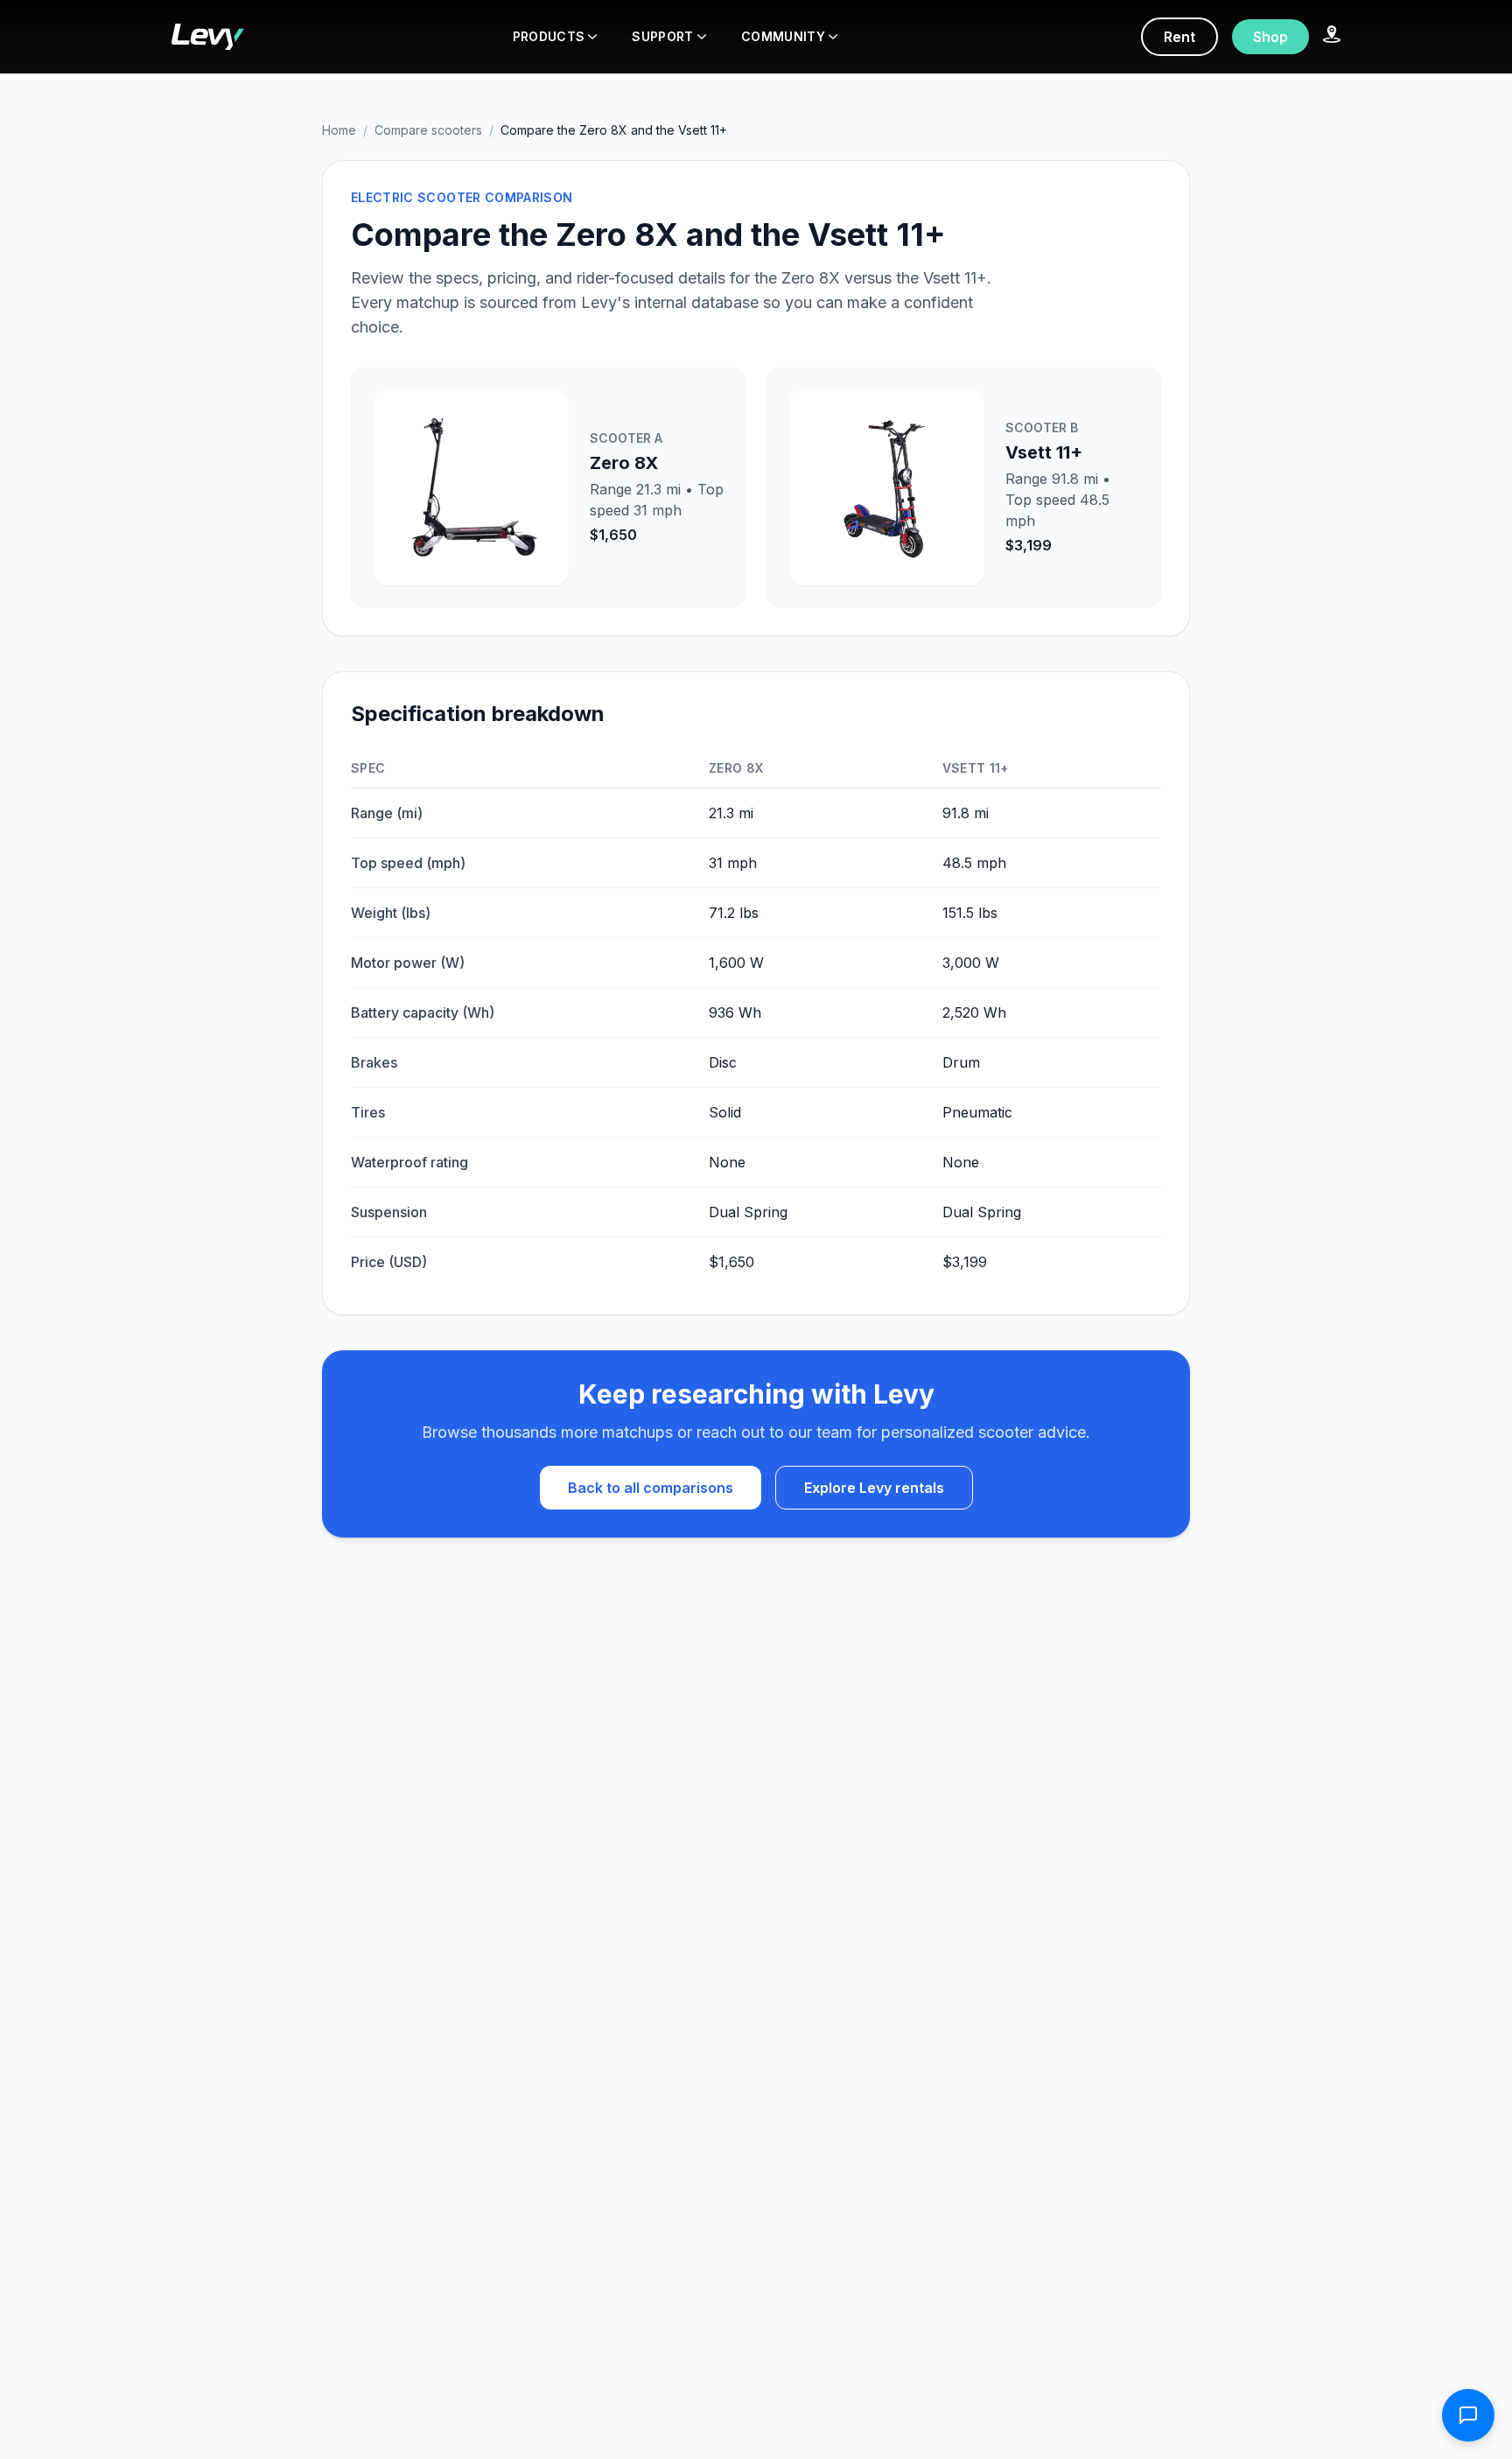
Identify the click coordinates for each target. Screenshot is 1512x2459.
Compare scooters (428, 130)
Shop (1270, 37)
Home (339, 130)
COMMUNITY (783, 36)
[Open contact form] (1468, 2415)
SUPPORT (662, 36)
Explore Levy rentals (874, 1488)
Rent (1179, 37)
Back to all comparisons (651, 1488)
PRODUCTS (549, 36)
